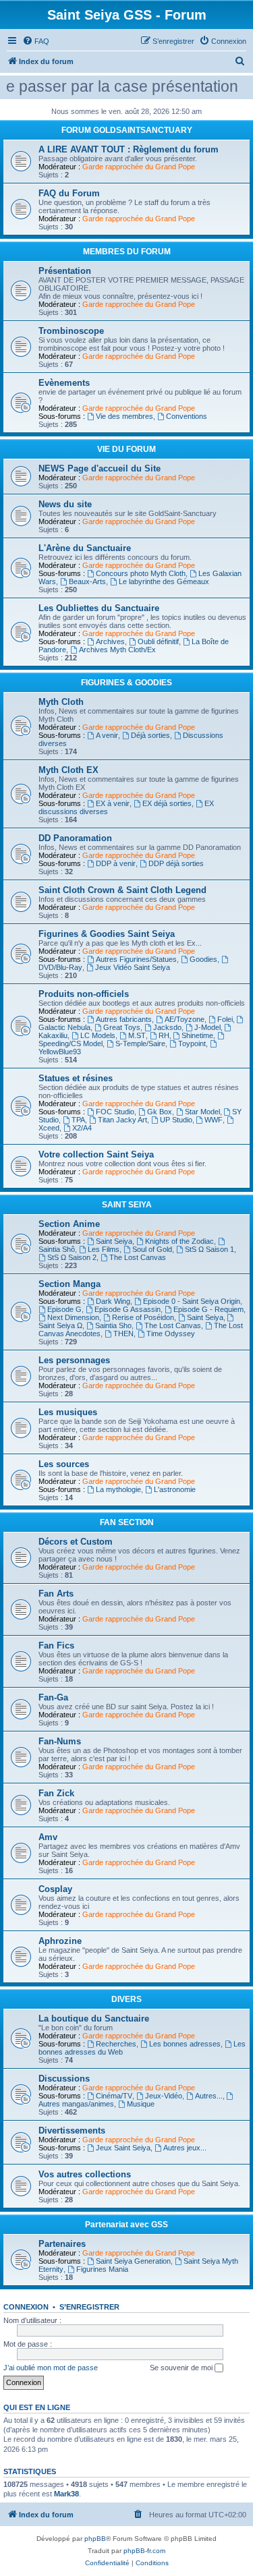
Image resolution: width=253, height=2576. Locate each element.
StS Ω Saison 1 (209, 1249)
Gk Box (160, 1112)
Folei (225, 1019)
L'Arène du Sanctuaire (85, 548)
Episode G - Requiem (208, 1309)
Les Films (104, 1249)
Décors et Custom (76, 1542)
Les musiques (68, 1412)
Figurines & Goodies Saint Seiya (107, 934)
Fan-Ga (53, 1697)
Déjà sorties (150, 735)
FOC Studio (115, 1112)
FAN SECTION (127, 1522)
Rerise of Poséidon (143, 1317)
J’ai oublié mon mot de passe (51, 2368)
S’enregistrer (89, 2307)
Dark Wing (113, 1301)
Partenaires (62, 2244)
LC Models (98, 1035)
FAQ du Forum (69, 193)
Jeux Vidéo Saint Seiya (133, 967)
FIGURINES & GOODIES (126, 683)
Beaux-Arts (87, 581)
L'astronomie (175, 1489)
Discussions (64, 2079)
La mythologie (118, 1489)
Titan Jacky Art (122, 1120)
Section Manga (69, 1284)
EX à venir (113, 803)
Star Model (202, 1112)
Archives (110, 641)
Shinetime (197, 1035)
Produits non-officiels (84, 994)
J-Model (207, 1027)
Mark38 (66, 2494)
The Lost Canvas (138, 1257)
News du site (65, 504)
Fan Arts (56, 1594)
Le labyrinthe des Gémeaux (164, 581)
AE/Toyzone (185, 1019)
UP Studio (176, 1120)
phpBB (95, 2539)
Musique (141, 2104)
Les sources (64, 1464)
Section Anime (69, 1224)
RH (164, 1035)
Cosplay (55, 1889)
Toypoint (192, 1043)
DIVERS (126, 1999)
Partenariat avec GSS (126, 2225)
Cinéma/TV (114, 2096)
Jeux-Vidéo (164, 2096)
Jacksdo (167, 1027)
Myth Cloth (61, 702)
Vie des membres (124, 416)
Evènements (64, 383)
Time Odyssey (171, 1334)
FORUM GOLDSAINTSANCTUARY (127, 130)
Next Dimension (73, 1317)
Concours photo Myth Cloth (141, 573)
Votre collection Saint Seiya (96, 1154)
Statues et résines (76, 1078)
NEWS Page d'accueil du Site (100, 468)
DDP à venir (116, 863)
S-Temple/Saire (140, 1043)
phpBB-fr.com (144, 2551)
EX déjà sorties (167, 803)
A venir (107, 735)
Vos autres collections (85, 2174)
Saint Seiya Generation (133, 2261)
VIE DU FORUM (126, 449)
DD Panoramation (75, 838)
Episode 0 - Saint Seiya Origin (192, 1301)
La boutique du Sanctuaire (94, 2019)
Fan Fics (56, 1645)
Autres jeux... (185, 2148)
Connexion (26, 2307)
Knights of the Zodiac (179, 1241)
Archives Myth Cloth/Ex (117, 650)
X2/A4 (82, 1128)
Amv (48, 1837)
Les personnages (74, 1360)
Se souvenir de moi (182, 2368)
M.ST (137, 1035)
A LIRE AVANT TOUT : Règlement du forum (129, 149)
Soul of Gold (152, 1249)
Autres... (209, 2096)
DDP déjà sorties (176, 863)
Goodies (203, 959)
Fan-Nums (60, 1741)
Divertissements (72, 2130)
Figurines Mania (102, 2269)
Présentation (65, 271)
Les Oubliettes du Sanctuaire (99, 608)
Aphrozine (60, 1941)
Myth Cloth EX (68, 770)
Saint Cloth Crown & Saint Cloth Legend (122, 890)
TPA (78, 1120)
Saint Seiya (114, 1241)
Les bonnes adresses (185, 2044)
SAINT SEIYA (127, 1205)
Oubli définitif (158, 641)
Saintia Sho (113, 1325)
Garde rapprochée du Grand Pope (139, 167)
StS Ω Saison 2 (72, 1257)
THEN (123, 1334)
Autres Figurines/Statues (136, 959)
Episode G (64, 1309)
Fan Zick (56, 1793)
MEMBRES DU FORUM (127, 252)
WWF (214, 1120)
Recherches (116, 2044)
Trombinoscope (71, 331)
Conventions (187, 416)
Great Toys (122, 1027)
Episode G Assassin (128, 1309)
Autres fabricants (124, 1019)
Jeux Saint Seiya (123, 2148)
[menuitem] (36, 41)
